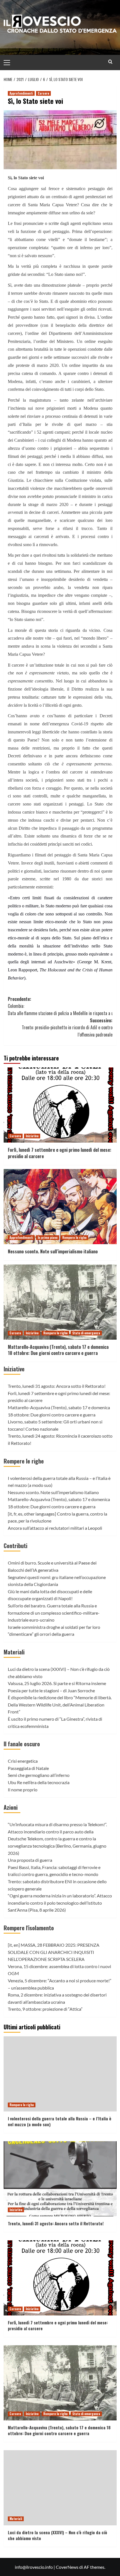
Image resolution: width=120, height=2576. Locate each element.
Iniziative (32, 1136)
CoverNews (67, 2567)
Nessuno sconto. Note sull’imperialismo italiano (53, 1251)
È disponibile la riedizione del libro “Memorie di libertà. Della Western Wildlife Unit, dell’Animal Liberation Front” (60, 1705)
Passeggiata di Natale (28, 1768)
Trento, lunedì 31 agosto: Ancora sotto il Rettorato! (57, 1386)
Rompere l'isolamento (29, 1928)
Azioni (11, 1807)
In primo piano (48, 1237)
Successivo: (67, 1027)
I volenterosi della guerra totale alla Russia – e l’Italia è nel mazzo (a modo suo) (60, 2121)
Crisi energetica (23, 1761)
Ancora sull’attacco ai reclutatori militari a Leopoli (55, 1528)
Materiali (14, 1652)
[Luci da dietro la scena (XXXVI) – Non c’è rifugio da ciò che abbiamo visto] (60, 2488)
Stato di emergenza (86, 1333)
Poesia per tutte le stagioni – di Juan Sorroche (51, 1690)
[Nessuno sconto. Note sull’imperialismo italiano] (60, 1207)
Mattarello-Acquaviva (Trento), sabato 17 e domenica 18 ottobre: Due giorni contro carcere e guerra (58, 1350)
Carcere (43, 93)
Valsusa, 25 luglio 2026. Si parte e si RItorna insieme (57, 1683)
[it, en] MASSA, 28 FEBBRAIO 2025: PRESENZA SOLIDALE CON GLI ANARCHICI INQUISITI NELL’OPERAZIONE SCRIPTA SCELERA (54, 1952)
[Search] (110, 62)
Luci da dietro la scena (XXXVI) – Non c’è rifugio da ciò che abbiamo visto (57, 2535)
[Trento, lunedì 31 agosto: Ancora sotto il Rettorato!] (60, 2179)
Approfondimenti (21, 93)
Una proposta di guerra (30, 1860)
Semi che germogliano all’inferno (39, 1775)
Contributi (15, 1546)
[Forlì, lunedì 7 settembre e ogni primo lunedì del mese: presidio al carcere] (60, 1105)
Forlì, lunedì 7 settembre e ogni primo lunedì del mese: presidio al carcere (60, 1153)
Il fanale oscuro (22, 1744)
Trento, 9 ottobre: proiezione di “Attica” (45, 2009)
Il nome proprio (23, 1790)
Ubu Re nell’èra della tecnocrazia (39, 1782)
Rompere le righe (74, 1237)
